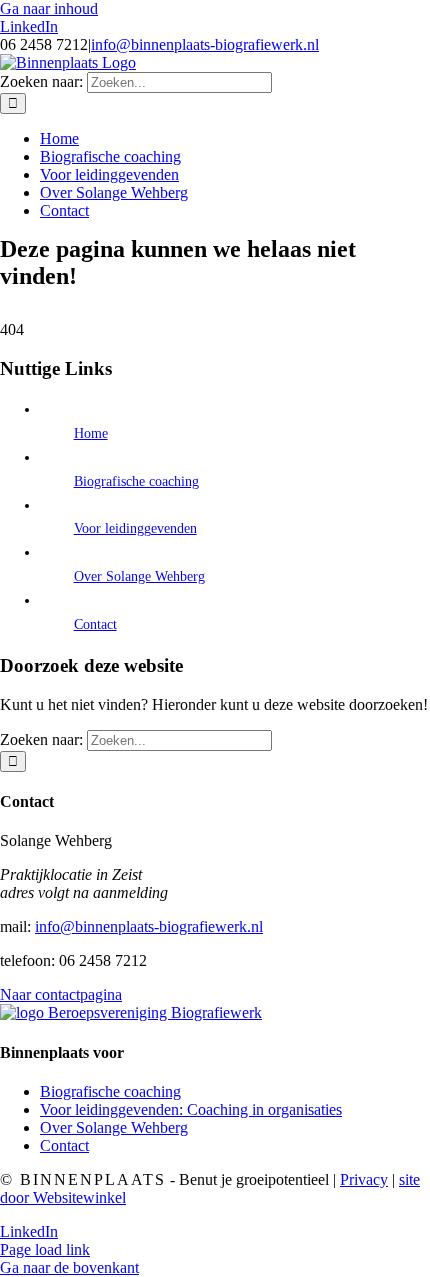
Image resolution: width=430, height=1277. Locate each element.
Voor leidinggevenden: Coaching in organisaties (191, 1109)
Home (91, 433)
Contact (95, 624)
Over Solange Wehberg (139, 576)
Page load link (45, 1249)
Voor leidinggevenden (135, 528)
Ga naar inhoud (49, 8)
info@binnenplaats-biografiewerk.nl (205, 44)
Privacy (364, 1179)
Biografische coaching (136, 481)
